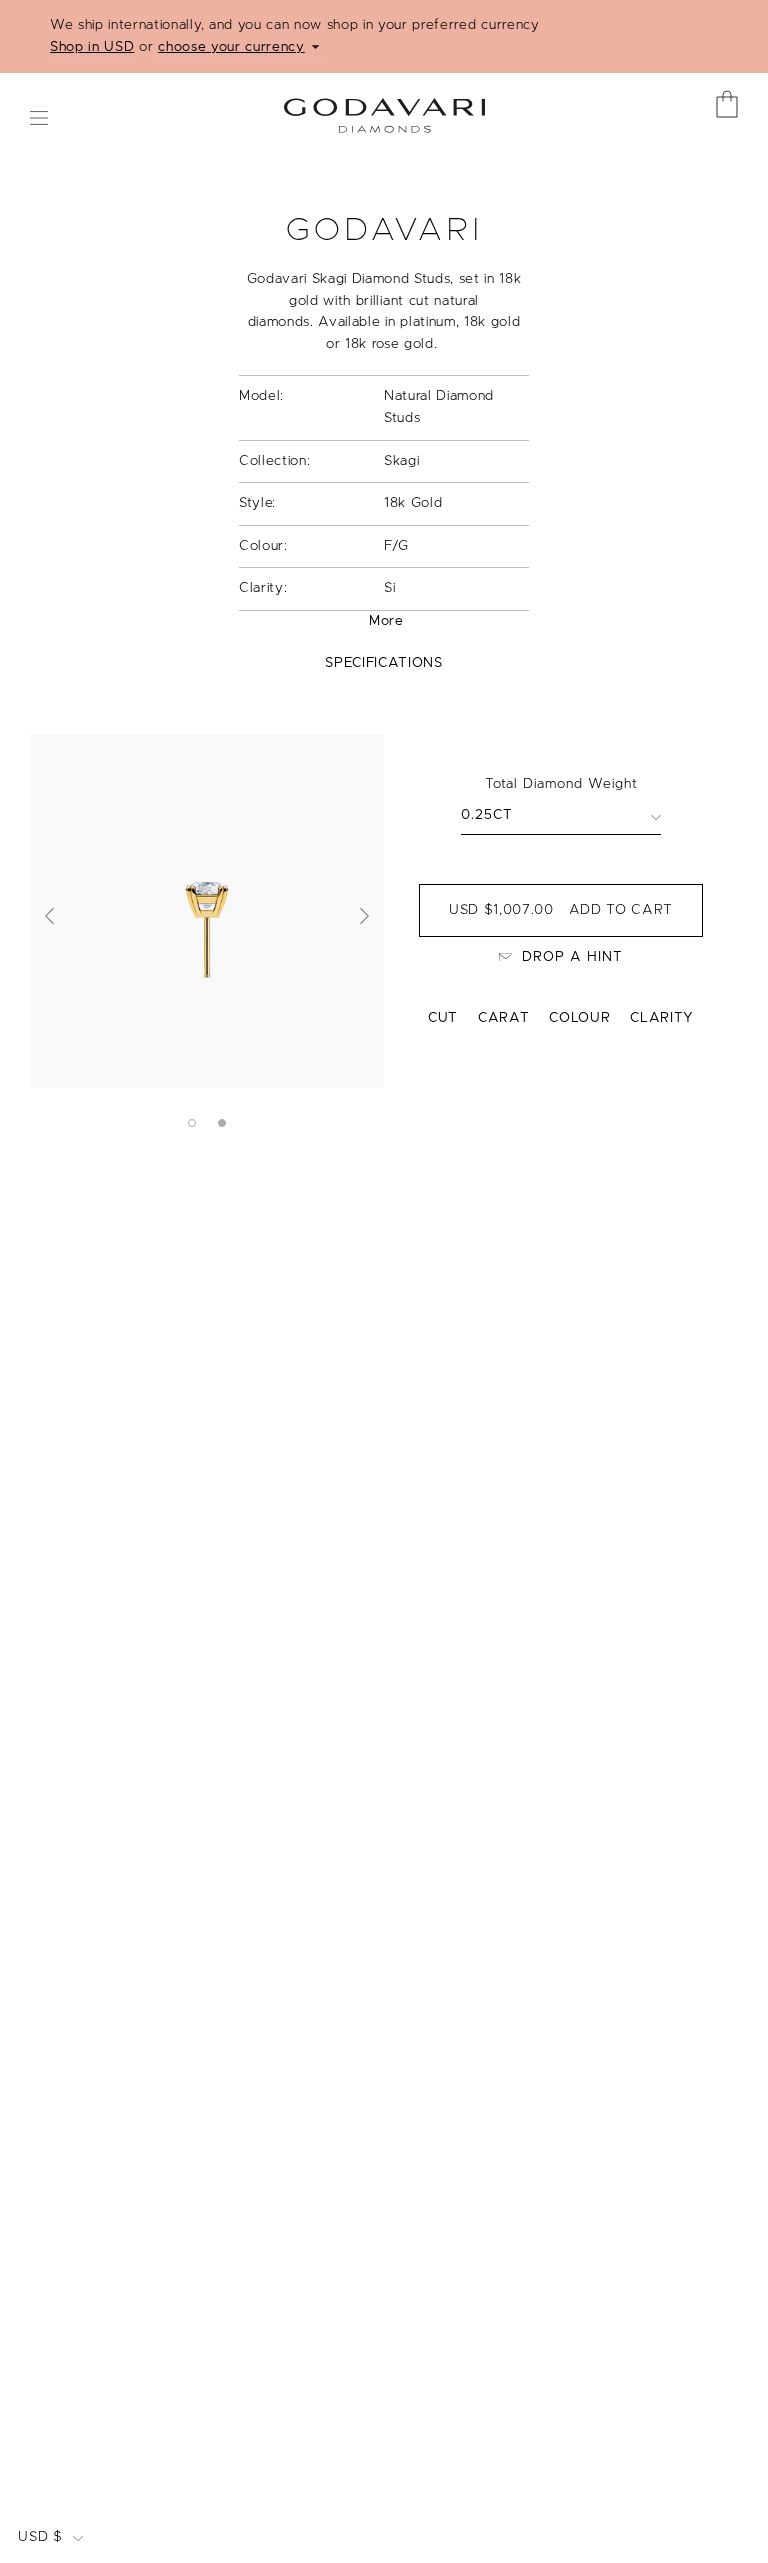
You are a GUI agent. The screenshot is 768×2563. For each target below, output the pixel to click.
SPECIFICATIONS (383, 663)
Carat (503, 1018)
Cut (443, 1018)
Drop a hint (572, 957)
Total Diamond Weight (561, 784)
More (386, 621)
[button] (50, 916)
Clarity (662, 1018)
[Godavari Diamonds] (384, 108)
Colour (579, 1018)
